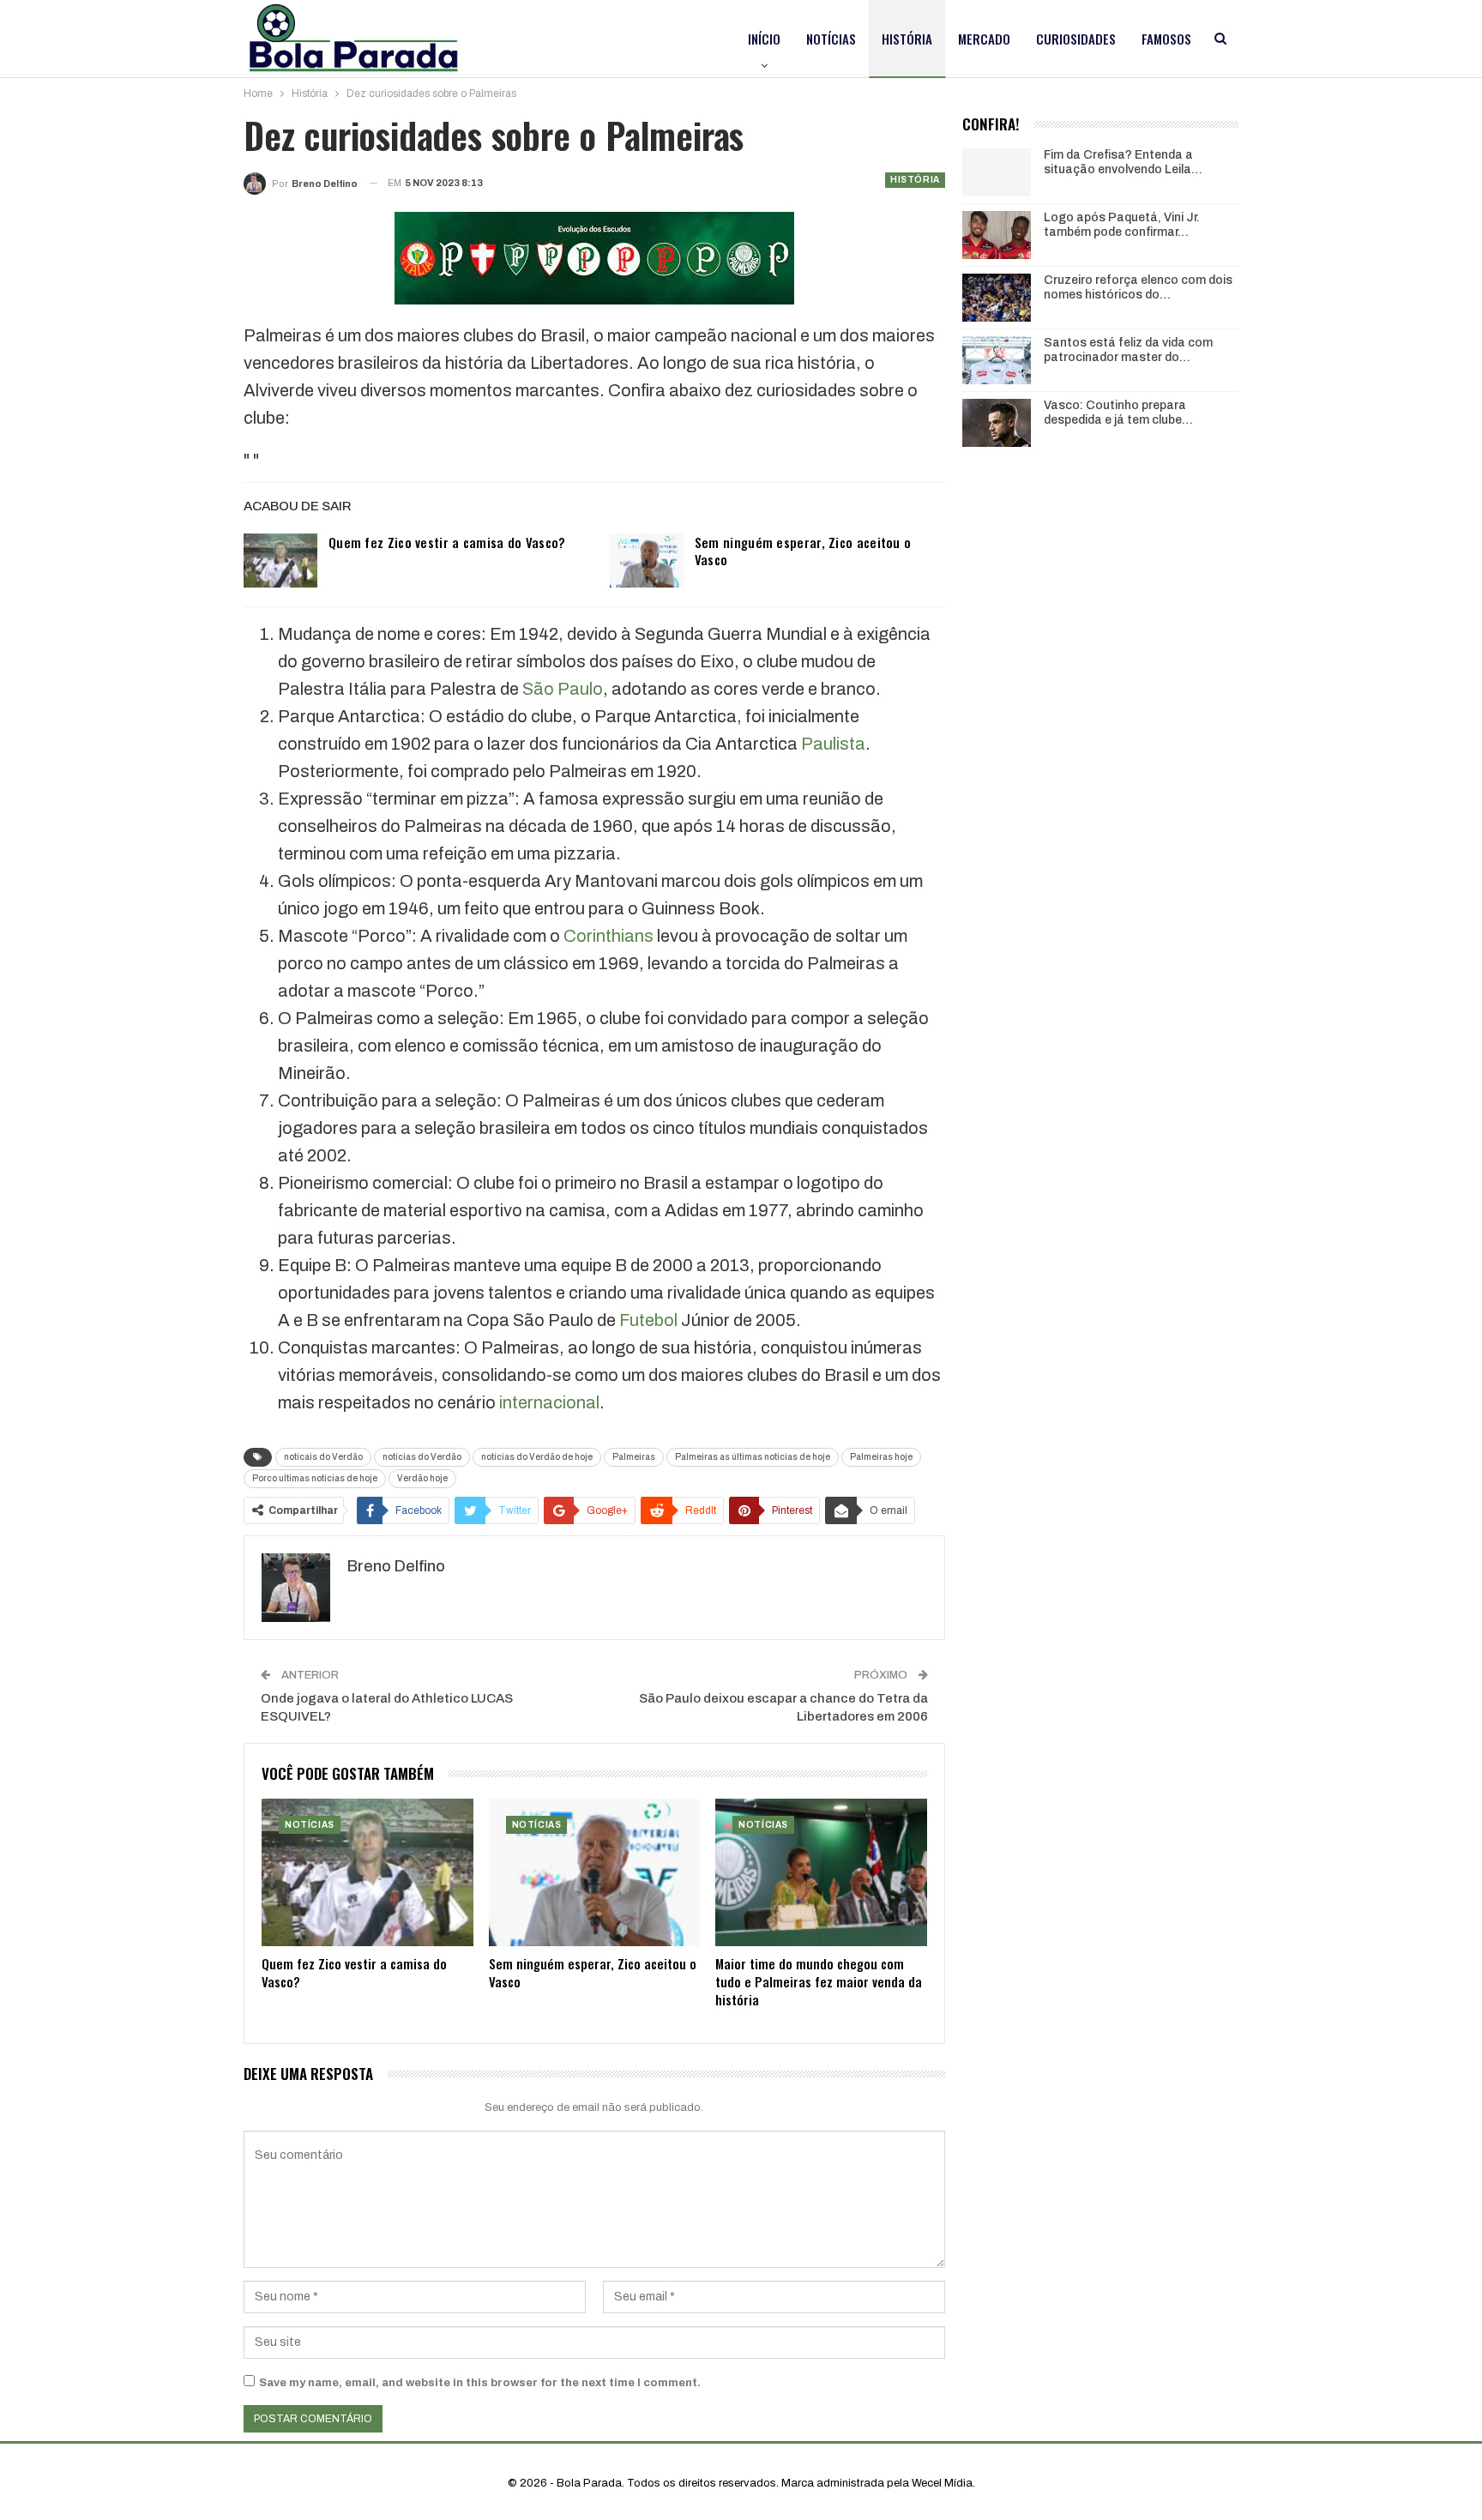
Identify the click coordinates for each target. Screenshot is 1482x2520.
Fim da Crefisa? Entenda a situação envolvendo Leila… (1123, 162)
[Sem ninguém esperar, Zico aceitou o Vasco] (647, 561)
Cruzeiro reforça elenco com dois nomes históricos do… (1138, 287)
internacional (549, 1402)
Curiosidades (1076, 39)
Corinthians (608, 936)
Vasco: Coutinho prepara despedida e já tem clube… (1118, 413)
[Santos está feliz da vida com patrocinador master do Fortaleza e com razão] (997, 360)
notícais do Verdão (323, 1457)
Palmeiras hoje (881, 1457)
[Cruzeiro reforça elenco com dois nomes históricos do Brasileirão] (997, 298)
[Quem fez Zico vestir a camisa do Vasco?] (280, 561)
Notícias (831, 39)
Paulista (833, 744)
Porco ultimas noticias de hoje (315, 1478)
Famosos (1166, 39)
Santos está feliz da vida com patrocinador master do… (1128, 350)
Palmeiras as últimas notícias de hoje (753, 1457)
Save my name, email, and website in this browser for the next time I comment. (480, 2383)
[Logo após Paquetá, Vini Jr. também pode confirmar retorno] (997, 235)
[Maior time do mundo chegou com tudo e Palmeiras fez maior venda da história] (821, 1873)
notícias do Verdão (422, 1457)
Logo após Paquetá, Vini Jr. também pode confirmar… (1122, 225)
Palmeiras (634, 1457)
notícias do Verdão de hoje (537, 1457)
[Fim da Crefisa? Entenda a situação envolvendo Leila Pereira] (997, 172)
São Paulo (563, 689)
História (907, 39)
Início (764, 39)
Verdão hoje (422, 1478)
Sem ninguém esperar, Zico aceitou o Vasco (803, 551)
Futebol (648, 1320)
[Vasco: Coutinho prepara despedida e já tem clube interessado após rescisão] (997, 423)
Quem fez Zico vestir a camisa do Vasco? (447, 542)
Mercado (984, 39)
